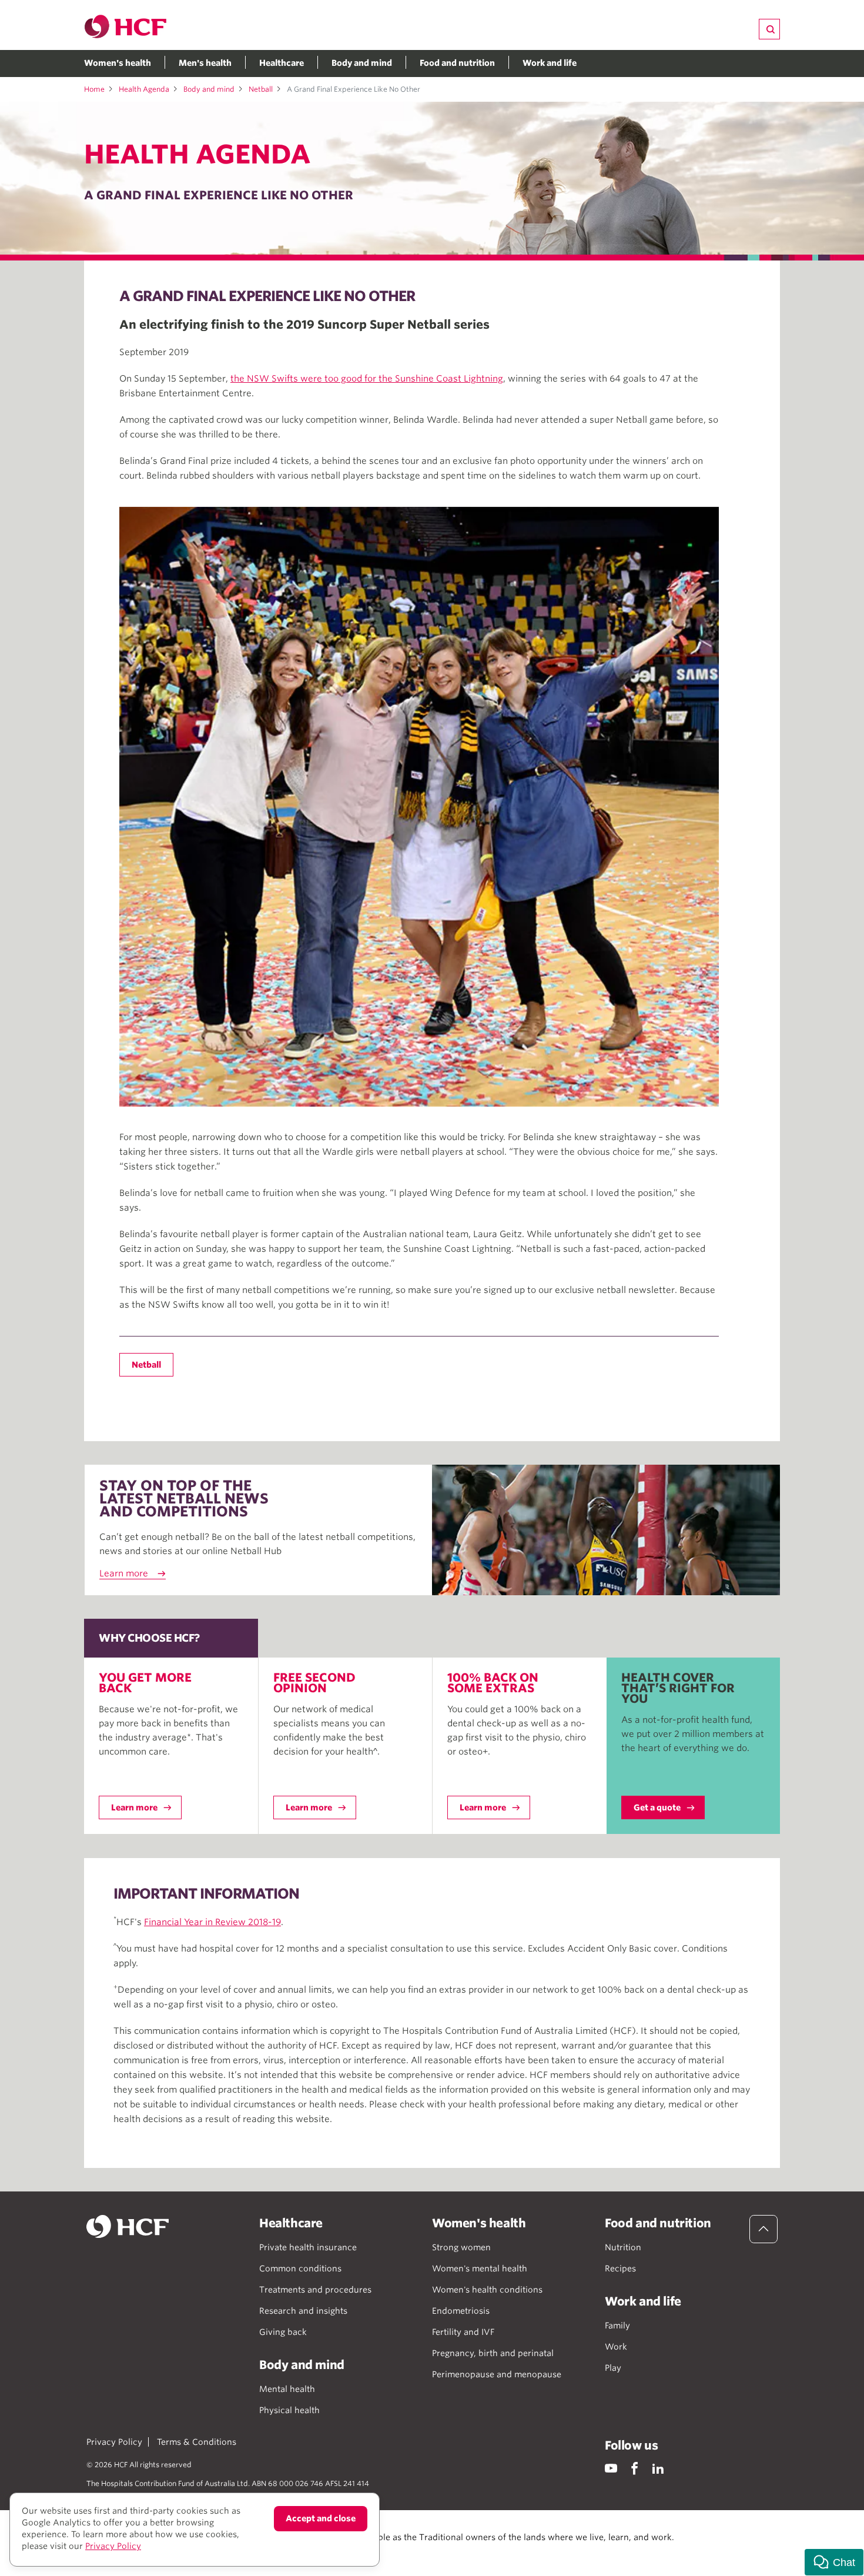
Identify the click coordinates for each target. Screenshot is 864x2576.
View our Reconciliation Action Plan (216, 2549)
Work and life (550, 63)
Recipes (620, 2268)
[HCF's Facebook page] (634, 2468)
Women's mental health (480, 2268)
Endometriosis (461, 2311)
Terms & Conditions (197, 2442)
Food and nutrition (457, 63)
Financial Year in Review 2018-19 (212, 1922)
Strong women (461, 2247)
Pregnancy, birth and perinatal (493, 2353)
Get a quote (657, 1807)
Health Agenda (144, 89)
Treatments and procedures (315, 2290)
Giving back (283, 2332)
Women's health (118, 63)
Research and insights (303, 2311)
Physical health (289, 2410)
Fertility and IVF (463, 2332)
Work (616, 2347)
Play (613, 2368)
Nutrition (623, 2247)
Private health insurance (308, 2247)
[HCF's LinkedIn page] (658, 2468)
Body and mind (362, 63)
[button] (834, 2562)
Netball (261, 89)
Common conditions (300, 2268)
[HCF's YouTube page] (611, 2468)
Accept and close (321, 2518)
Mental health (287, 2389)
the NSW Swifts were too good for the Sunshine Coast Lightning (367, 379)
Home (94, 89)
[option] (419, 807)
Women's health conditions (487, 2290)
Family (617, 2326)
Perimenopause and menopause (497, 2374)
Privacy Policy (114, 2442)
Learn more (124, 1573)
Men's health (205, 63)
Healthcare (282, 63)
